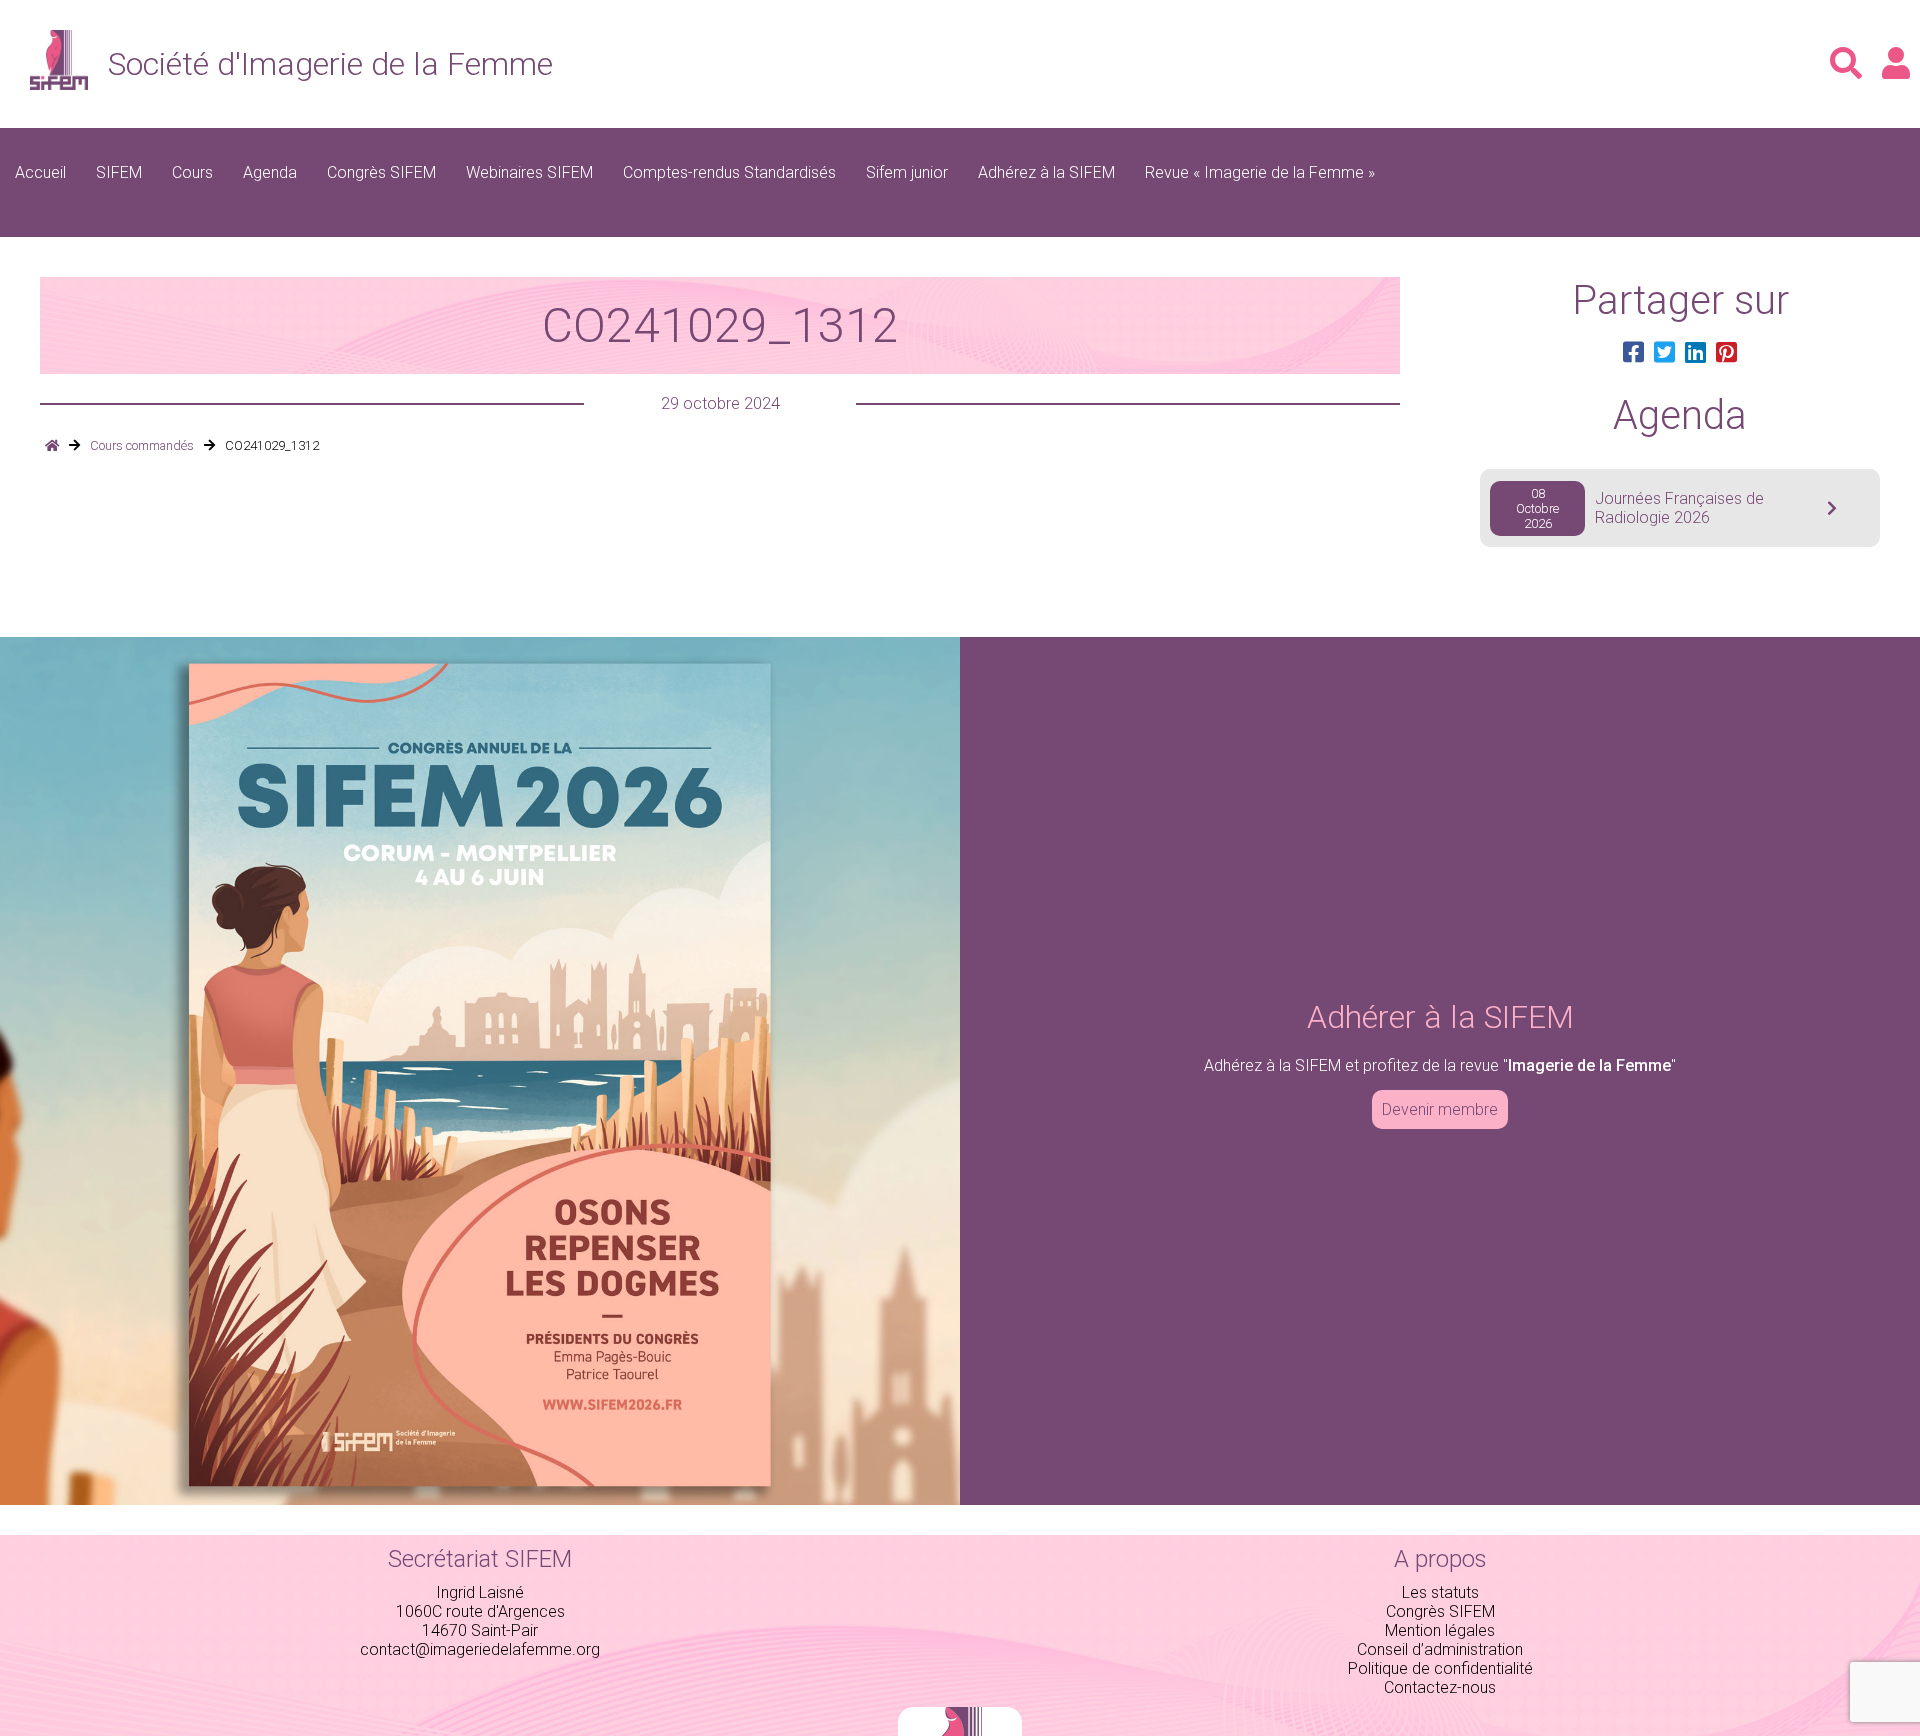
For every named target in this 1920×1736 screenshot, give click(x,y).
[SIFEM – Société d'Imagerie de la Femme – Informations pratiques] (52, 445)
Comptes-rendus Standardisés (729, 172)
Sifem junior (907, 172)
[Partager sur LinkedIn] (1695, 353)
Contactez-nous (1440, 1687)
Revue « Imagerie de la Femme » (1260, 172)
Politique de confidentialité (1440, 1668)
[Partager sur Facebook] (1633, 353)
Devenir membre (1440, 1109)
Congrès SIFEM (381, 172)
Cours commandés (142, 445)
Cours (192, 172)
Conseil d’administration (1440, 1649)
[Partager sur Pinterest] (1726, 353)
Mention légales (1440, 1630)
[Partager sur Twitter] (1664, 353)
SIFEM (119, 172)
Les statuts (1440, 1592)
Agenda (270, 172)
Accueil (40, 172)
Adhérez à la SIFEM (1046, 172)
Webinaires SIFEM (529, 172)
